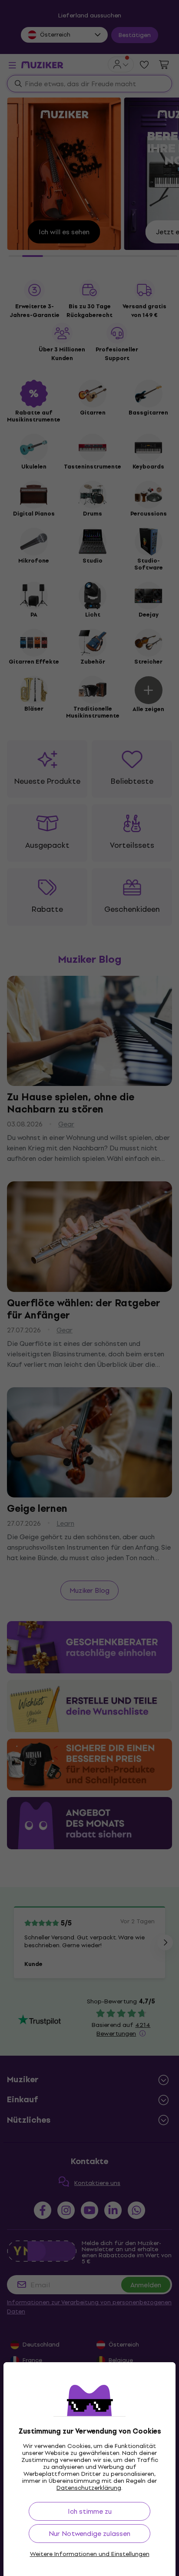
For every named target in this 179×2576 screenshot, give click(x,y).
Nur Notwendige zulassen (89, 2534)
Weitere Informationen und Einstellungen (90, 2554)
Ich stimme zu (90, 2511)
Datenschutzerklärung (89, 2488)
